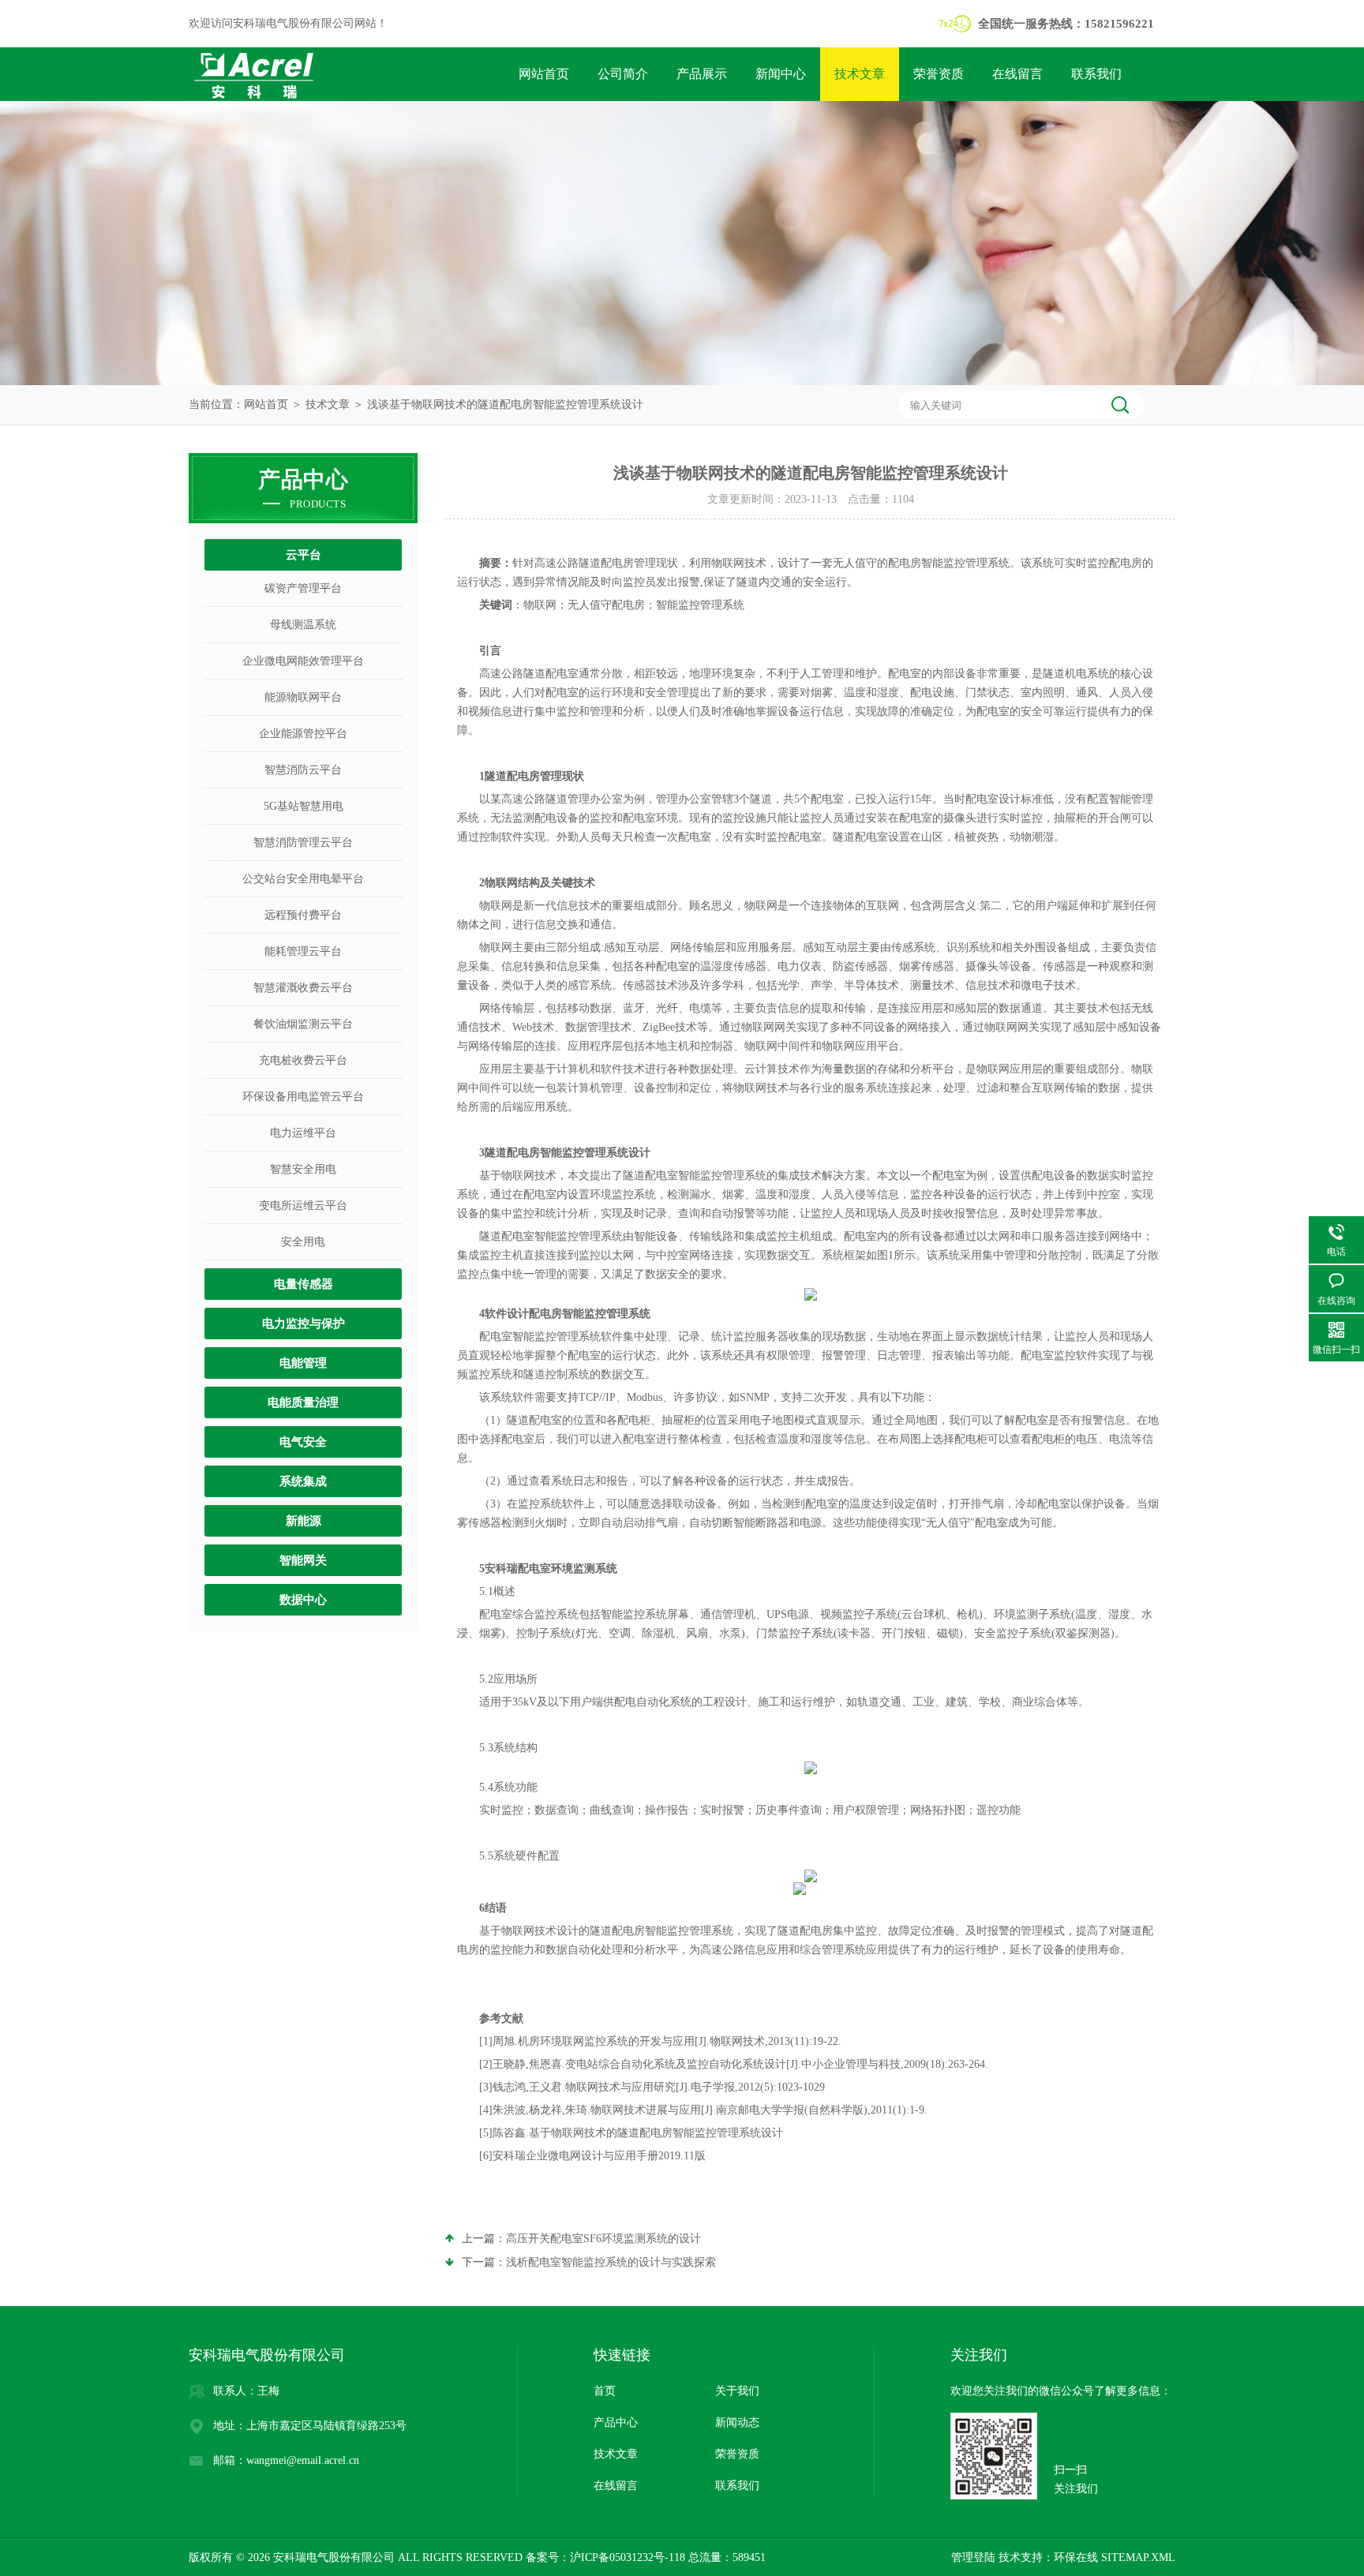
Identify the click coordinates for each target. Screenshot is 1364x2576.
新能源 (304, 1521)
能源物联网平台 (303, 697)
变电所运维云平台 (303, 1206)
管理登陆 (973, 2557)
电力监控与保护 (304, 1324)
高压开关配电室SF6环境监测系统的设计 (603, 2239)
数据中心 (303, 1600)
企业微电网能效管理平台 (303, 661)
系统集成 (303, 1481)
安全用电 (303, 1242)
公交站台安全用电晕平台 (303, 879)
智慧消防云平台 (303, 770)
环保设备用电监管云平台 (303, 1097)
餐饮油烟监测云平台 (303, 1024)
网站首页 (544, 74)
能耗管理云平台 (303, 951)
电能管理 (303, 1363)
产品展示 (702, 74)
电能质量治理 (303, 1402)
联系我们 (1096, 74)
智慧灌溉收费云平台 (303, 988)
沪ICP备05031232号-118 (628, 2557)
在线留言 (1017, 74)
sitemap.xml (1138, 2557)
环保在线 (1076, 2557)
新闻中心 (781, 74)
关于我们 (737, 2391)
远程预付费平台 (303, 915)
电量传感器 (304, 1284)
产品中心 (616, 2422)
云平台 (304, 555)
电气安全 (303, 1442)
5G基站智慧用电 (304, 806)
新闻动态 (737, 2422)
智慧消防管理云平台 (303, 842)
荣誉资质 (939, 74)
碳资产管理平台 (303, 588)
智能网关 (303, 1560)
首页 (605, 2391)
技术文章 (860, 74)
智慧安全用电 (303, 1169)
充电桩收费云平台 (303, 1060)
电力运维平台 (303, 1133)
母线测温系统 (303, 625)
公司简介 (623, 74)
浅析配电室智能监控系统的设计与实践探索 (611, 2262)
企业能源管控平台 (303, 734)
